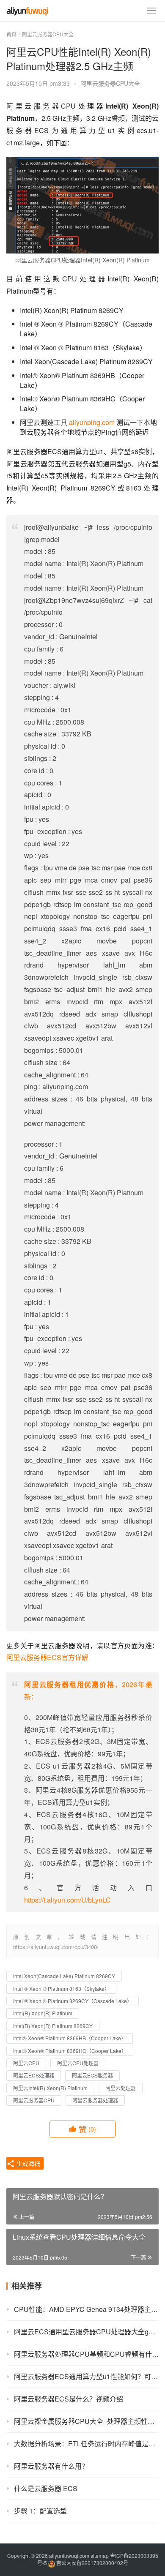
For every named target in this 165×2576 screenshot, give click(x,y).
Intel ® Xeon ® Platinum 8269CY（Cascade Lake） (73, 2001)
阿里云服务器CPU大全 (110, 83)
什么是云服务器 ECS (46, 2488)
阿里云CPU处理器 (78, 2063)
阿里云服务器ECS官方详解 (47, 1657)
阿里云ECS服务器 (92, 2075)
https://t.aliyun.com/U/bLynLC (67, 1900)
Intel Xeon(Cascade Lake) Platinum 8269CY (64, 1976)
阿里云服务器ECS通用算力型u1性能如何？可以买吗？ (86, 2376)
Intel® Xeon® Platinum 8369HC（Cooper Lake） (70, 2051)
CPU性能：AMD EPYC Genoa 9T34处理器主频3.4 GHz (86, 2309)
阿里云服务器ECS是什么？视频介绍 (69, 2399)
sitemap (100, 2556)
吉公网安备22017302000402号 (92, 2563)
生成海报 (27, 2163)
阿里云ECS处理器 (34, 2075)
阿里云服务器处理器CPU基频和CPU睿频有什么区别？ (86, 2354)
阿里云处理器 (121, 2088)
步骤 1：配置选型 (40, 2511)
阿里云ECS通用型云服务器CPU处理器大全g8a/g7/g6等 (86, 2332)
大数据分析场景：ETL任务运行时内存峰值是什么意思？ (86, 2444)
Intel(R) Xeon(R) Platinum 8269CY (53, 2026)
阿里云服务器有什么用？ (51, 2466)
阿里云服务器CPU (34, 2100)
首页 (11, 34)
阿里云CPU (26, 2063)
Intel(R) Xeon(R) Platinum (43, 2013)
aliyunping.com (92, 422)
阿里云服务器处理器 (95, 2100)
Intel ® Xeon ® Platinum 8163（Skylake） (61, 1989)
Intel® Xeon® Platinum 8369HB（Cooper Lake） (70, 2038)
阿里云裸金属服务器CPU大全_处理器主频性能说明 (86, 2421)
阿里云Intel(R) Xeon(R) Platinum (50, 2088)
